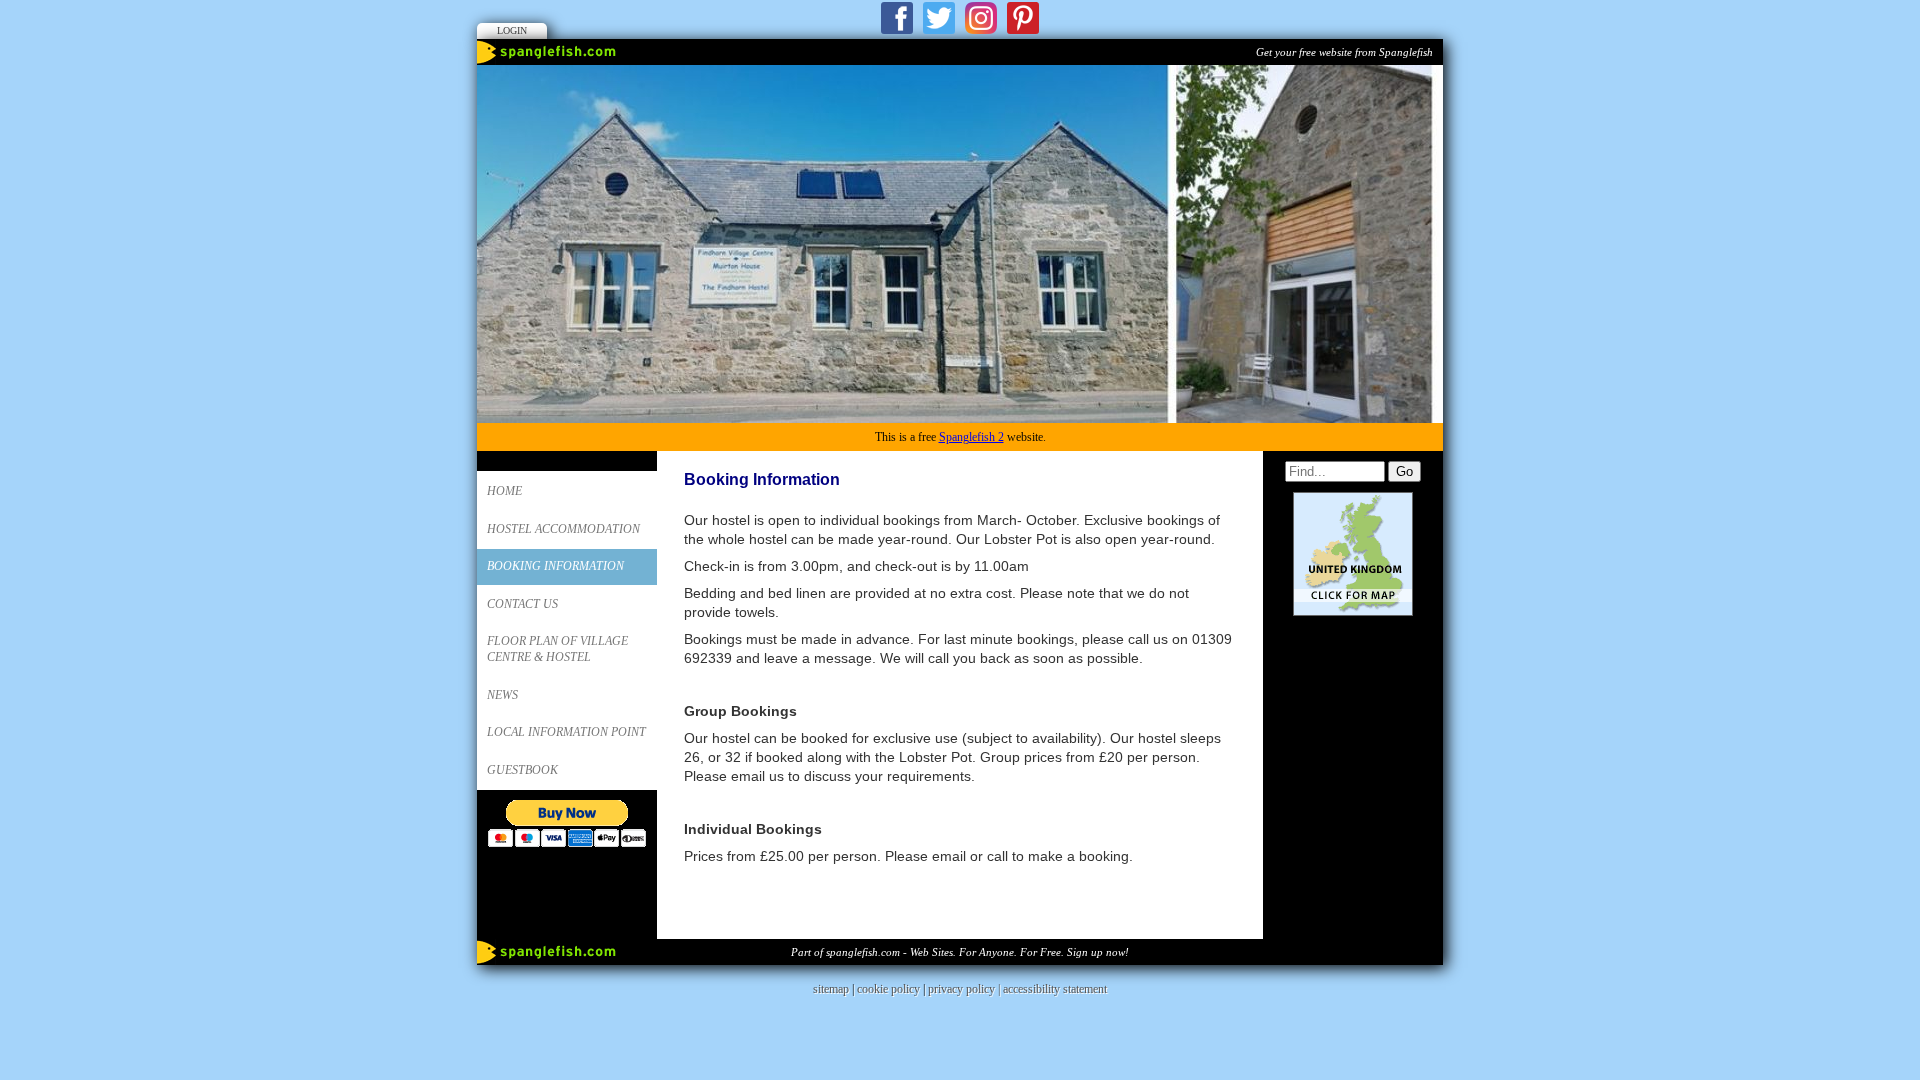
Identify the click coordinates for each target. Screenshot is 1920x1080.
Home (504, 491)
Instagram (981, 18)
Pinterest (1023, 18)
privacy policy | (965, 989)
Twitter (939, 18)
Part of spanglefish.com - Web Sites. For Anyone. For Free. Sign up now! (960, 952)
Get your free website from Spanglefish (1344, 52)
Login (512, 30)
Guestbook (522, 770)
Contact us (522, 604)
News (502, 695)
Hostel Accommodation (563, 529)
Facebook (897, 18)
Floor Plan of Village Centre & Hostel (557, 649)
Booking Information (555, 566)
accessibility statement (1055, 989)
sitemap (831, 989)
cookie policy (888, 989)
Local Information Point (566, 732)
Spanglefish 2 (971, 437)
